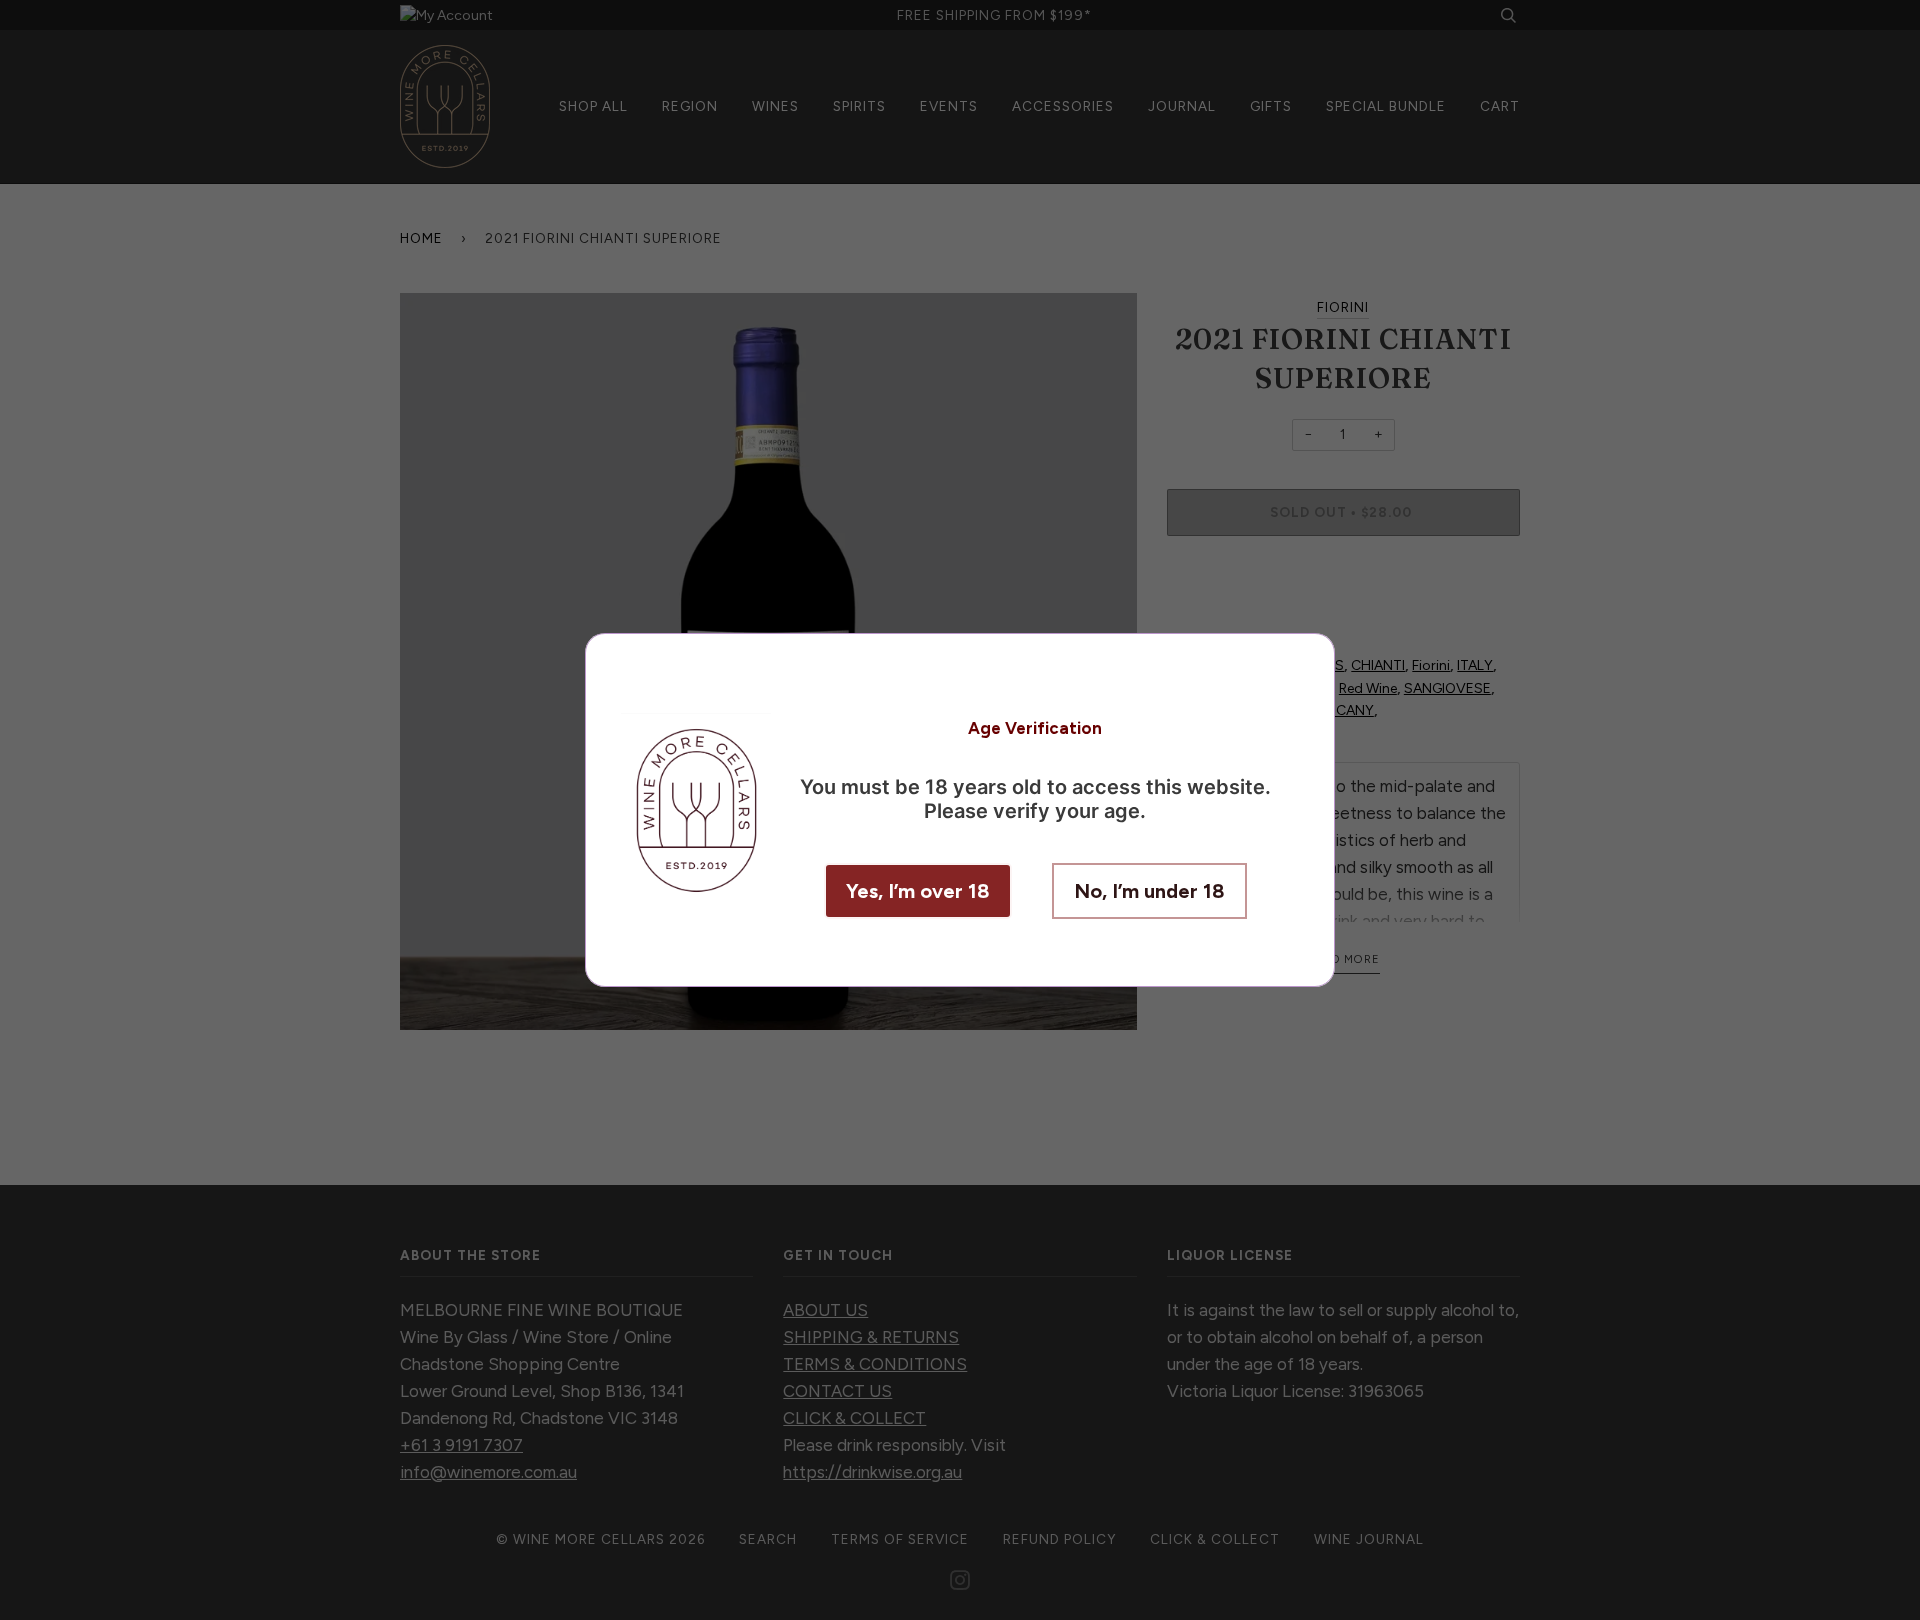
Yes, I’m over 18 (918, 891)
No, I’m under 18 (1149, 891)
